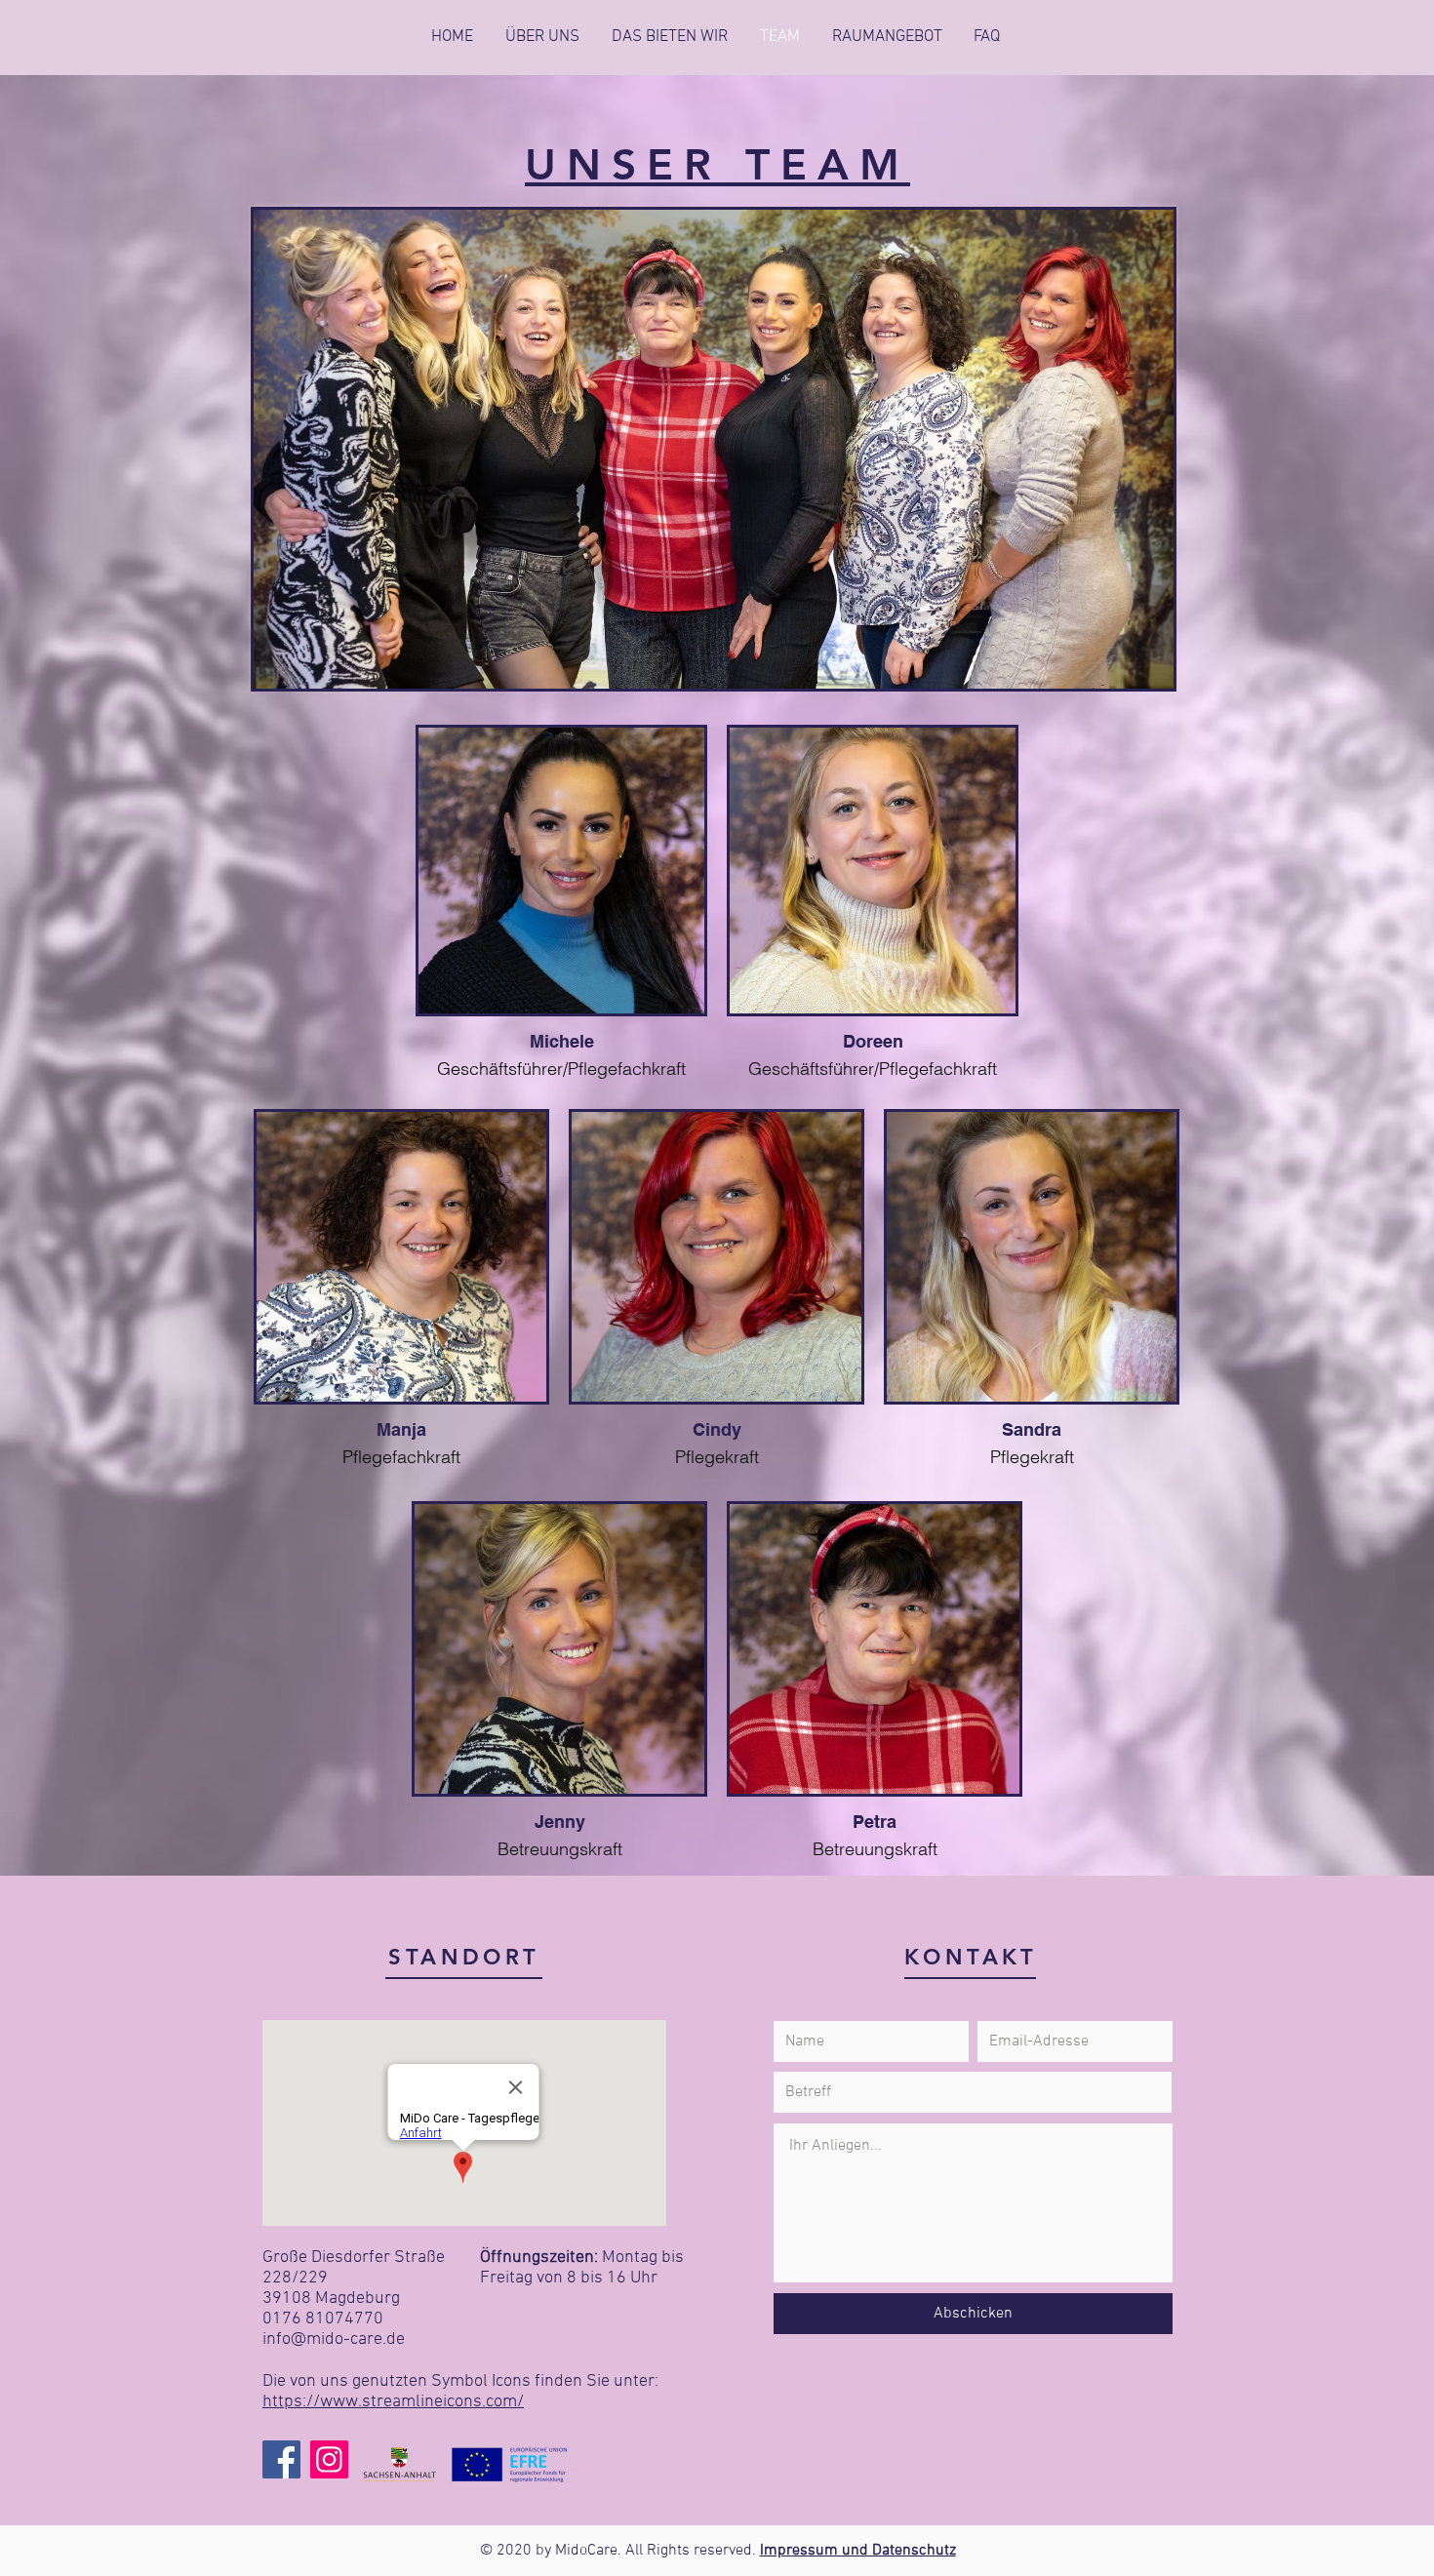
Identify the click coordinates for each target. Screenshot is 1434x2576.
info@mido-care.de (334, 2339)
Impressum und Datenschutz (858, 2551)
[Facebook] (281, 2459)
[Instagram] (329, 2459)
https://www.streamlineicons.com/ (393, 2402)
